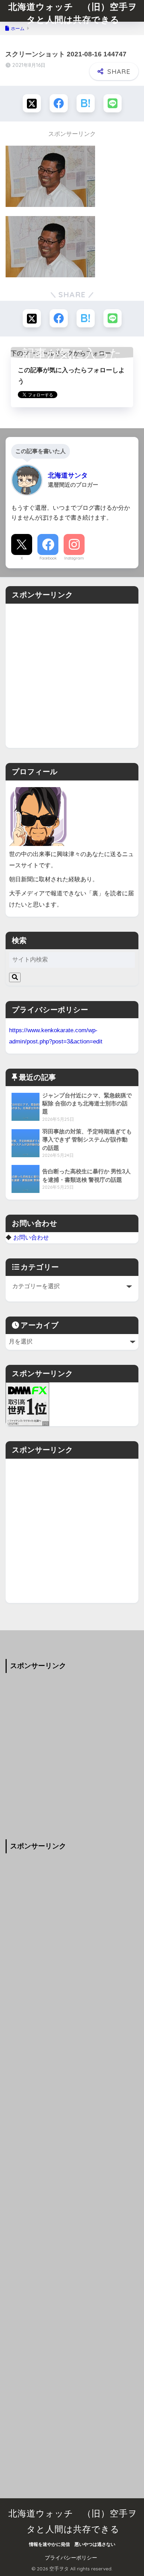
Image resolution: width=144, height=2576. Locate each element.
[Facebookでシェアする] (59, 103)
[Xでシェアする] (32, 103)
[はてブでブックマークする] (86, 103)
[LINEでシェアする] (113, 103)
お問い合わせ (31, 1237)
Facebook (48, 558)
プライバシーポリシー (71, 2558)
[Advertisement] (72, 676)
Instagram (74, 558)
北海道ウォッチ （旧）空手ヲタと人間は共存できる (73, 13)
